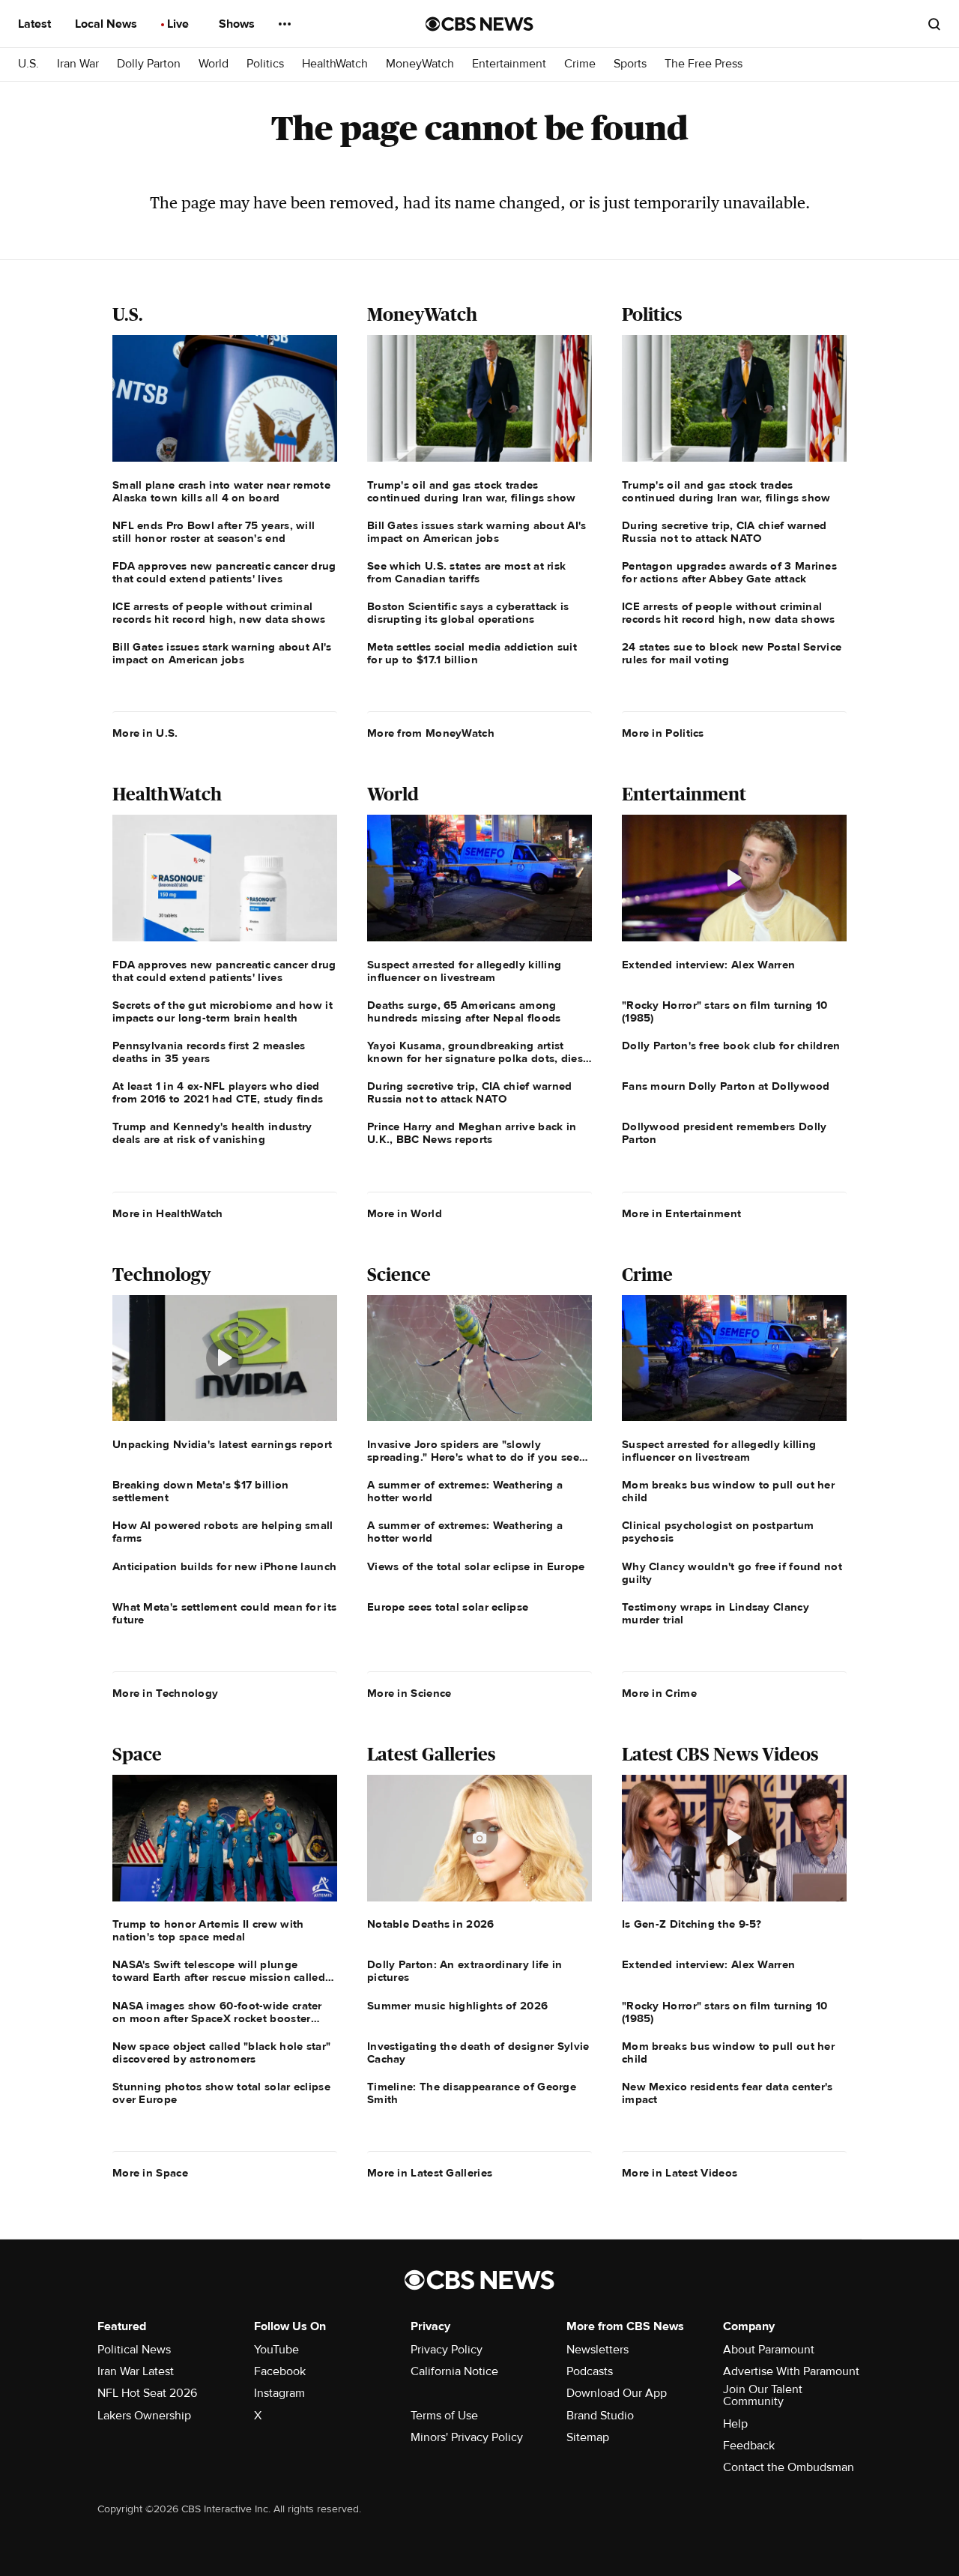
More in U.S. (145, 733)
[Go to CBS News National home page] (479, 24)
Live (179, 24)
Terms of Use (444, 2416)
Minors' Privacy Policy (467, 2437)
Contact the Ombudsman (789, 2467)
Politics (265, 64)
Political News (134, 2350)
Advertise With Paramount (791, 2371)
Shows (238, 24)
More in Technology (165, 1693)
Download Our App (617, 2393)
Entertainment (509, 64)
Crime (580, 64)
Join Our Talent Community (763, 2395)
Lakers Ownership (144, 2416)
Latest (36, 24)
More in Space (150, 2173)
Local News (108, 24)
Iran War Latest (136, 2371)
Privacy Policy (447, 2350)
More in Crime (659, 1693)
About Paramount (769, 2350)
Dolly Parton (149, 64)
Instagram (279, 2393)
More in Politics (663, 733)
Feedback (749, 2446)
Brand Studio (600, 2416)
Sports (630, 64)
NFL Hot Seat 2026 (147, 2393)
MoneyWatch (420, 64)
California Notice (454, 2371)
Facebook (280, 2371)
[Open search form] (934, 24)
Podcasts (590, 2371)
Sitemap (588, 2437)
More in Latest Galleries (430, 2173)
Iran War (78, 64)
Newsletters (598, 2350)
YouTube (276, 2350)
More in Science (409, 1693)
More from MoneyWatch (431, 733)
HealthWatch (335, 64)
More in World (405, 1213)
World (214, 64)
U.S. (28, 64)
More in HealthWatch (168, 1213)
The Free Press (704, 64)
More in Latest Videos (680, 2173)
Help (735, 2424)
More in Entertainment (681, 1213)
